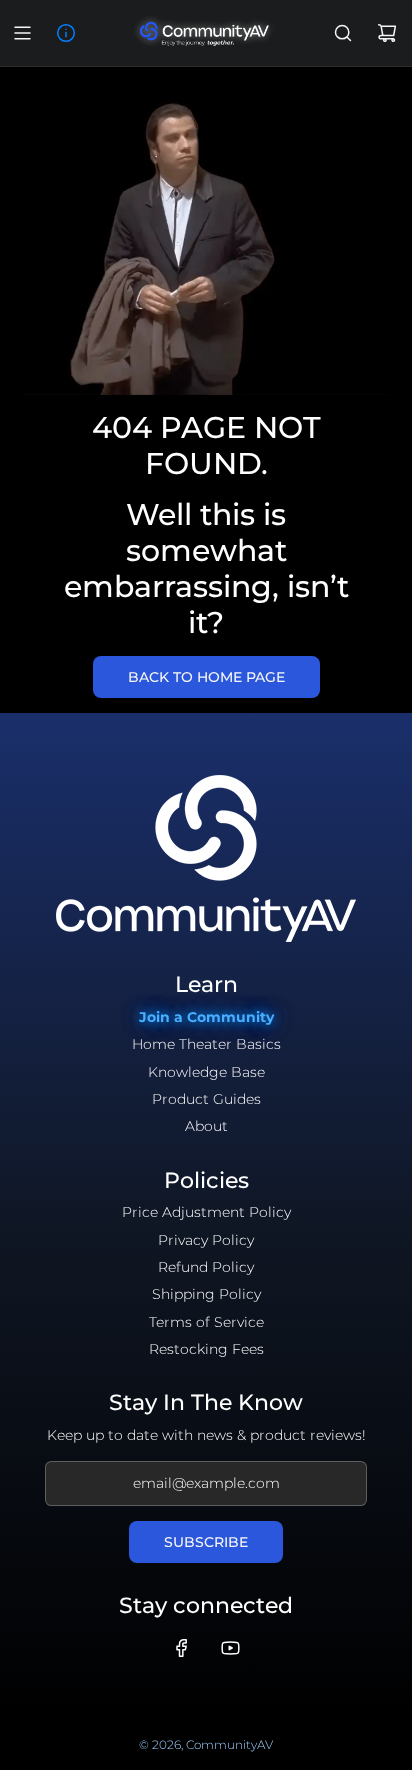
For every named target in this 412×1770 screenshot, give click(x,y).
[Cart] (387, 33)
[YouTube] (230, 1648)
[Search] (343, 33)
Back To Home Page (206, 677)
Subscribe (206, 1542)
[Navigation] (22, 33)
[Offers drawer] (66, 33)
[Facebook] (182, 1648)
